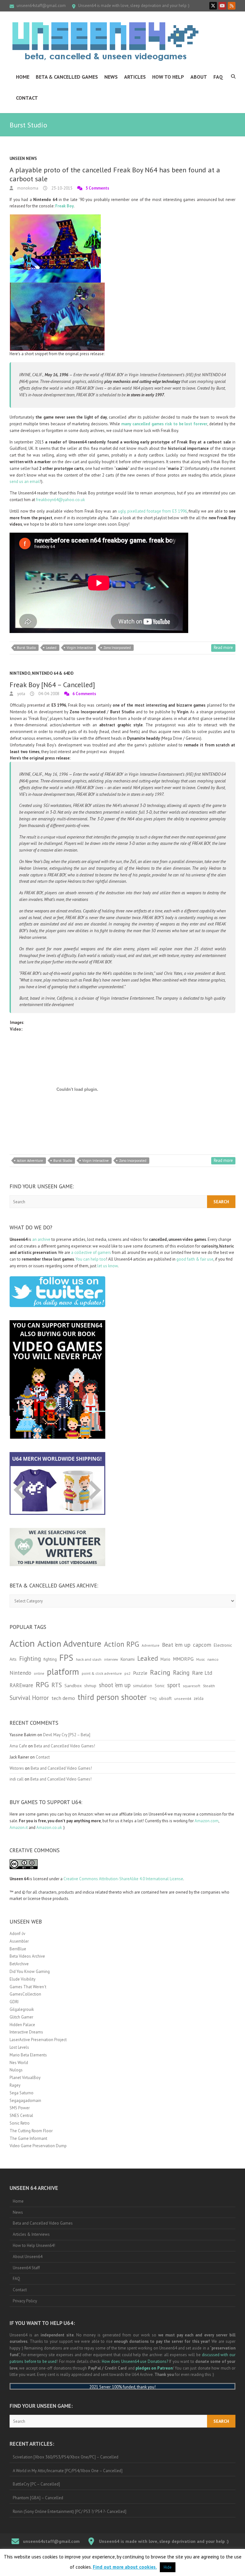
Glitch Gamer (21, 2017)
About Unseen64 (28, 2257)
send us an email (25, 482)
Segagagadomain (25, 2101)
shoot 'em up (115, 1685)
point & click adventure (102, 1673)
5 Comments (97, 188)
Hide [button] (168, 2567)
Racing (160, 1672)
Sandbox (73, 1685)
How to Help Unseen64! (34, 2245)
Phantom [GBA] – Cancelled (38, 2498)
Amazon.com (207, 1821)
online (39, 1673)
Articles (135, 77)
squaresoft (192, 1686)
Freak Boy (64, 206)
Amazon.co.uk (49, 1828)
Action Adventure (30, 1161)
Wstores (17, 1768)
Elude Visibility (22, 1979)
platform (63, 1672)
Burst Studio (26, 648)
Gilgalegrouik (22, 2009)
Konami (128, 1659)
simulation (143, 1686)
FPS (66, 1658)
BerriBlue (18, 1949)
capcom (202, 1645)
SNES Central (21, 2115)
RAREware (21, 1685)
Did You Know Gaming (30, 1972)
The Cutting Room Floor (31, 2131)
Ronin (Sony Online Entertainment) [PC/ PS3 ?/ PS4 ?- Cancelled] (70, 2511)
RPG (42, 1684)
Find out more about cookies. (125, 2567)
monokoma (27, 188)
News (111, 77)
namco (213, 1659)
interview (111, 1659)
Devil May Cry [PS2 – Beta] (67, 1735)
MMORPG (183, 1659)
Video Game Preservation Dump (38, 2146)
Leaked (51, 648)
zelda (199, 1698)
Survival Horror (29, 1698)
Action (22, 1643)
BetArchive (19, 1964)
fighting (50, 1659)
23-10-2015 (61, 188)
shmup (90, 1686)
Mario (165, 1659)
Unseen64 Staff (26, 2268)
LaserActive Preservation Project (38, 2040)
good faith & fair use (195, 1259)
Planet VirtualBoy (25, 2078)
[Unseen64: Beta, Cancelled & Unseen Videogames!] (105, 41)
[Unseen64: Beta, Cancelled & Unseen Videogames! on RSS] (232, 6)
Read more (223, 648)
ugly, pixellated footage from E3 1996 (152, 511)
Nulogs (16, 2070)
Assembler (19, 1941)
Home (23, 77)
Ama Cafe (18, 1746)
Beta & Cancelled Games (67, 77)
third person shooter (112, 1697)
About (199, 77)
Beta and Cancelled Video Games (43, 2223)
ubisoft (165, 1698)
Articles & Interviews (31, 2234)
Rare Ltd (202, 1673)
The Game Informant (28, 2138)
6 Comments (84, 694)
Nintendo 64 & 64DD (53, 673)
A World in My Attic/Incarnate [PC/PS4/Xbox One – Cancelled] (68, 2471)
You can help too (91, 1259)
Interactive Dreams (26, 2032)
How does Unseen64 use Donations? (135, 2361)
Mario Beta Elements (28, 2055)
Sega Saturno (22, 2093)
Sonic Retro (20, 2123)
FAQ (218, 77)
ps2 (127, 1673)
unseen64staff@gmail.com (41, 6)
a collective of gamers (91, 1252)
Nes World (19, 2063)
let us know (108, 1266)
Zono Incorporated (117, 648)
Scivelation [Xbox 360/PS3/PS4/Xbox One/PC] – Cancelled (66, 2457)
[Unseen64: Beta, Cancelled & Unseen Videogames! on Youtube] (222, 6)
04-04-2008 (48, 694)
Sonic (160, 1686)
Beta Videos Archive (27, 1956)
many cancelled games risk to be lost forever (164, 424)
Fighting (30, 1658)
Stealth (209, 1686)
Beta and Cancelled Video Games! (64, 1746)
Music (200, 1659)
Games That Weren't (28, 1987)
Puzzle (140, 1673)
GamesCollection (25, 1994)
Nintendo (20, 673)
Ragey (15, 2085)
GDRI (14, 2002)
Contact (27, 98)
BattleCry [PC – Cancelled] (36, 2484)
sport (174, 1685)
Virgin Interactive (80, 648)
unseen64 (183, 1698)
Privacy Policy (25, 2301)
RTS (57, 1685)
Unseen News (23, 158)
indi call (17, 1779)
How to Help (168, 77)
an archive (41, 1239)
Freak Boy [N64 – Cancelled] (52, 685)
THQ (153, 1699)
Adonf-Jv (17, 1934)
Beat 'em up (176, 1645)
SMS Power (20, 2108)
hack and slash (89, 1659)
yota (21, 694)
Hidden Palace (22, 2025)
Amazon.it (19, 1828)
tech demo (63, 1698)
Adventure (151, 1645)
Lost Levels (19, 2047)
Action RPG (122, 1644)
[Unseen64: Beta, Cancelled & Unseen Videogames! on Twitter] (213, 6)
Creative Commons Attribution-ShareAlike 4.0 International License (123, 1879)
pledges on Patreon (154, 2368)
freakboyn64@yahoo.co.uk (60, 500)
